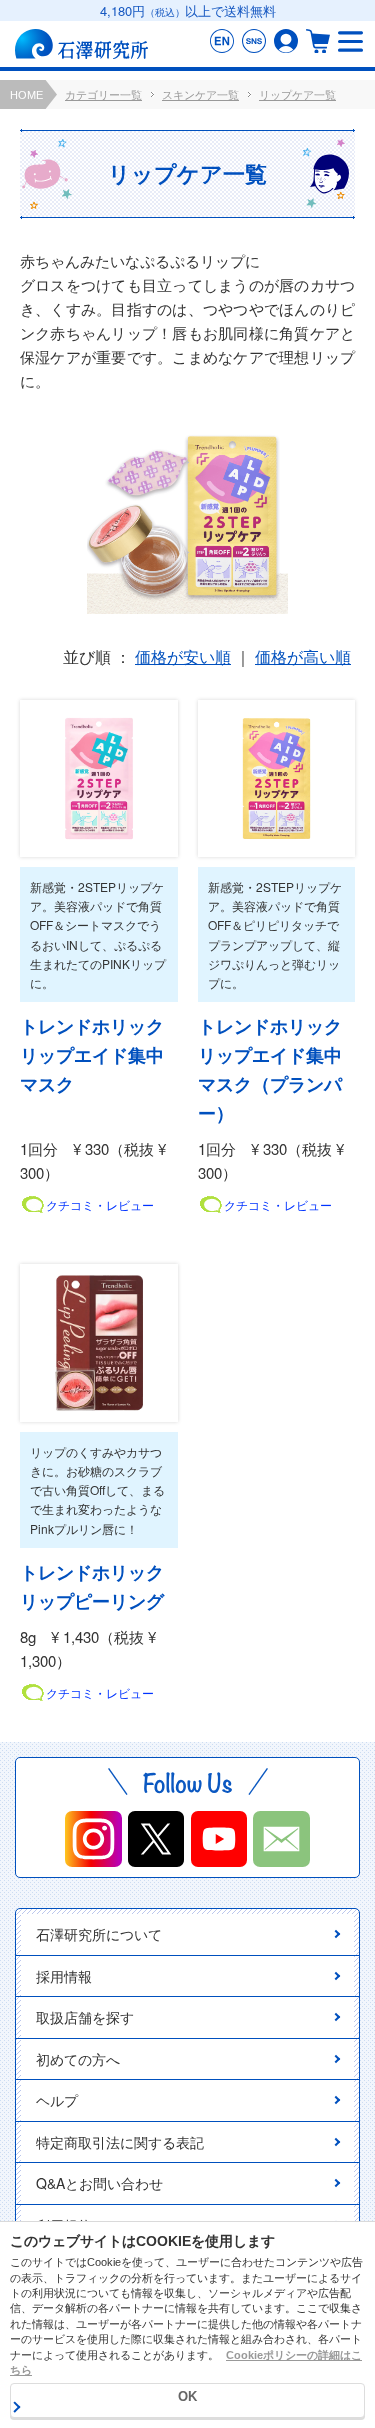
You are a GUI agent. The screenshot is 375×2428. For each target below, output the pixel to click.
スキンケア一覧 (200, 95)
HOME (26, 95)
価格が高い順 (303, 656)
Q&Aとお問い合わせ (99, 2183)
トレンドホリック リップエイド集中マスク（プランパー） (277, 1069)
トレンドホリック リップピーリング (99, 1586)
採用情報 (64, 1976)
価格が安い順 (183, 656)
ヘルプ (57, 2100)
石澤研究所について (99, 1934)
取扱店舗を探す (85, 2017)
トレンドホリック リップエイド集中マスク (99, 1055)
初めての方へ (78, 2059)
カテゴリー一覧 (103, 95)
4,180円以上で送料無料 (188, 10)
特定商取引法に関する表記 (120, 2142)
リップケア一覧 (297, 95)
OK (187, 2396)
